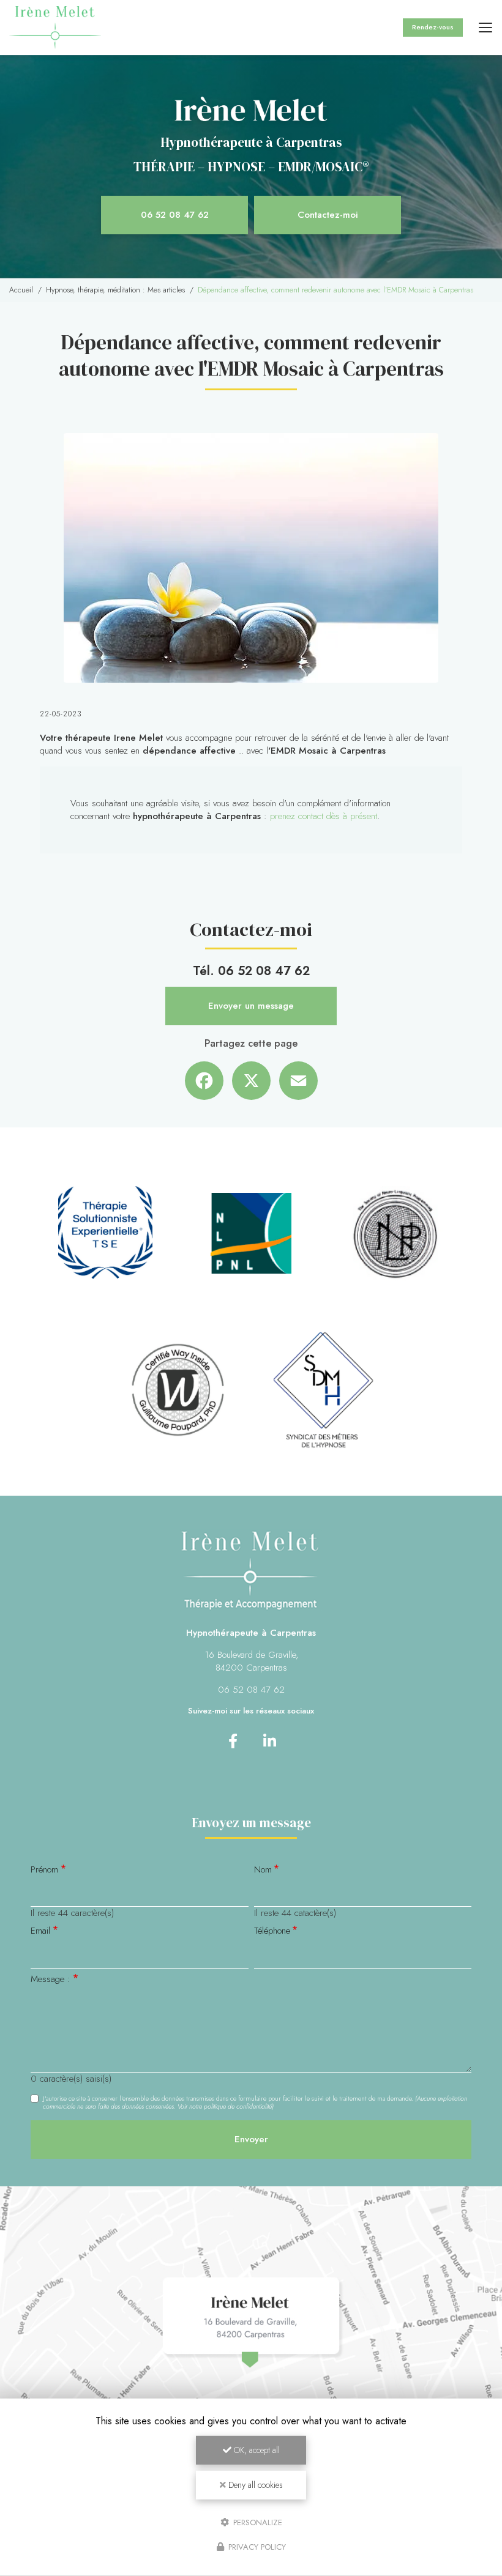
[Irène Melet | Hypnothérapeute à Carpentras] (55, 28)
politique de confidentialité (238, 2106)
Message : (51, 1979)
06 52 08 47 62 (175, 215)
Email (40, 1931)
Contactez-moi (328, 215)
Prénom (44, 1870)
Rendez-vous (433, 27)
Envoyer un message (251, 1006)
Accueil (21, 290)
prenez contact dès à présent (324, 816)
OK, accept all (256, 2450)
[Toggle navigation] (485, 28)
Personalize (257, 2522)
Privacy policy (256, 2547)
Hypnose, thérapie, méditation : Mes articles (115, 290)
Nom (263, 1870)
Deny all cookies (254, 2485)
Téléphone (272, 1931)
